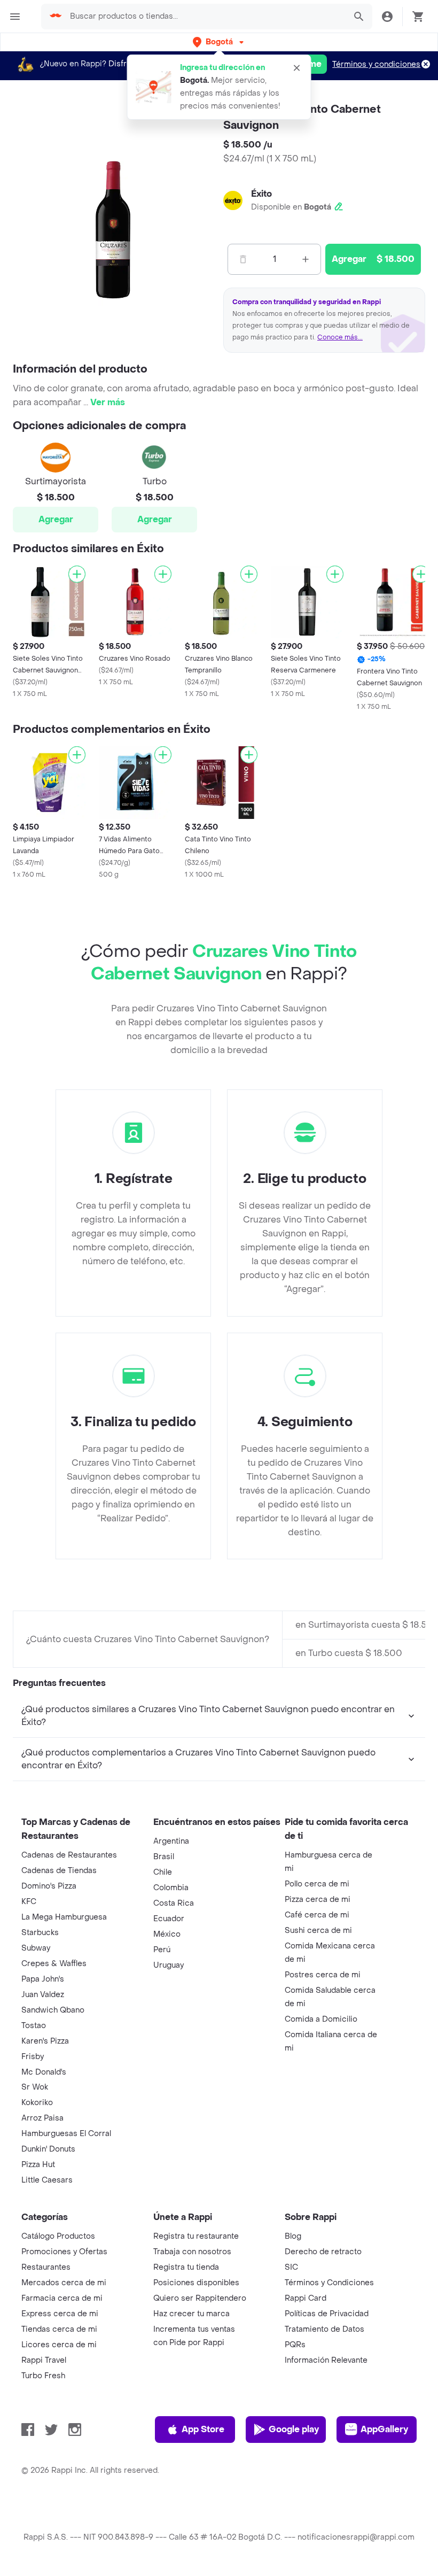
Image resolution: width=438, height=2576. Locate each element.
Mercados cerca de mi (64, 2283)
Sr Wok (35, 2087)
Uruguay (169, 1965)
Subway (36, 1948)
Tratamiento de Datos (324, 2329)
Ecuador (169, 1919)
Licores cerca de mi (59, 2345)
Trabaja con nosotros (192, 2252)
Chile (163, 1872)
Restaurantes (46, 2267)
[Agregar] (77, 574)
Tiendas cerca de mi (59, 2329)
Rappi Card (306, 2298)
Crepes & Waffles (54, 1964)
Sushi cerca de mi (318, 1931)
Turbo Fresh (43, 2376)
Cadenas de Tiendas (59, 1871)
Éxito (261, 194)
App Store (203, 2429)
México (167, 1934)
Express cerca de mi (60, 2314)
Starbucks (40, 1933)
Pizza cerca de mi (318, 1900)
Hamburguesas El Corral (66, 2134)
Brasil (164, 1857)
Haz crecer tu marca (191, 2314)
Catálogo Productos (58, 2236)
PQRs (295, 2345)
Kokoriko (37, 2103)
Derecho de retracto (323, 2252)
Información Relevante (326, 2360)
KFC (29, 1902)
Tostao (34, 2026)
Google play (294, 2429)
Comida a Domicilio (321, 2019)
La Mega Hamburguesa (64, 1917)
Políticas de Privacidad (327, 2314)
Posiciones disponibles (196, 2283)
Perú (162, 1950)
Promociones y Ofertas (64, 2252)
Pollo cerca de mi (317, 1884)
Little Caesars (47, 2180)
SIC (291, 2267)
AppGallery (384, 2429)
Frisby (33, 2057)
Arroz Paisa (42, 2118)
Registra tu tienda (186, 2267)
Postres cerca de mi (323, 1975)
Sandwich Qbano (53, 2010)
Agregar (56, 519)
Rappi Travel (44, 2360)
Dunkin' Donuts (48, 2149)
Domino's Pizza (49, 1886)
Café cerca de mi (317, 1915)
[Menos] (243, 259)
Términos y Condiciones (329, 2283)
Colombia (171, 1888)
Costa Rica (174, 1903)
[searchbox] (205, 17)
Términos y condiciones (376, 64)
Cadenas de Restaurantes (69, 1855)
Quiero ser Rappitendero (200, 2298)
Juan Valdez (43, 1995)
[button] (219, 42)
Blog (293, 2236)
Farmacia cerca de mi (62, 2298)
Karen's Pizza (45, 2041)
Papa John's (43, 1979)
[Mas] (306, 259)
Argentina (171, 1841)
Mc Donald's (44, 2072)
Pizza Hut (38, 2165)
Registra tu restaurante (196, 2236)
